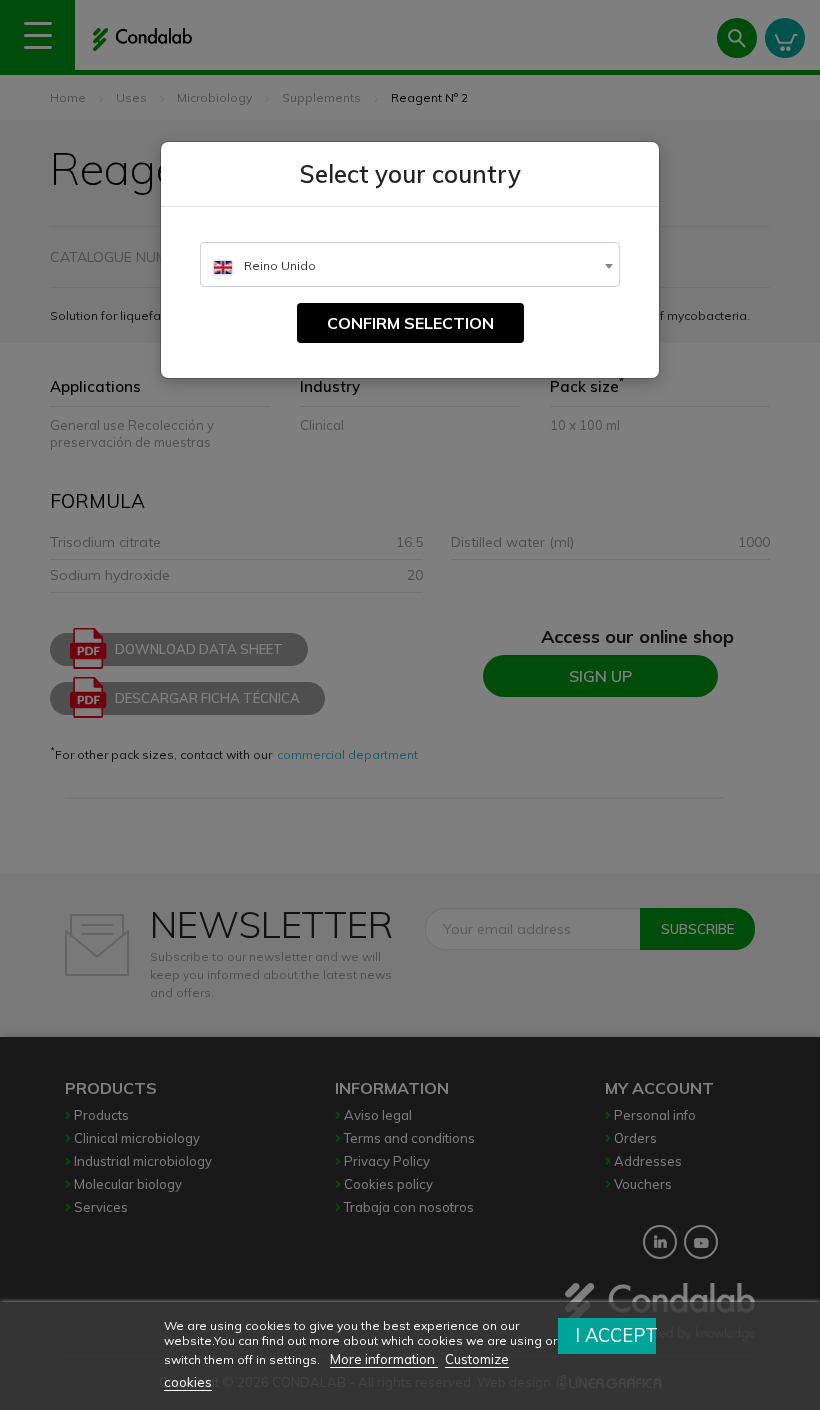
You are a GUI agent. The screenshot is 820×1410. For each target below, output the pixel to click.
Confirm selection (410, 323)
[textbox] (410, 265)
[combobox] (410, 264)
